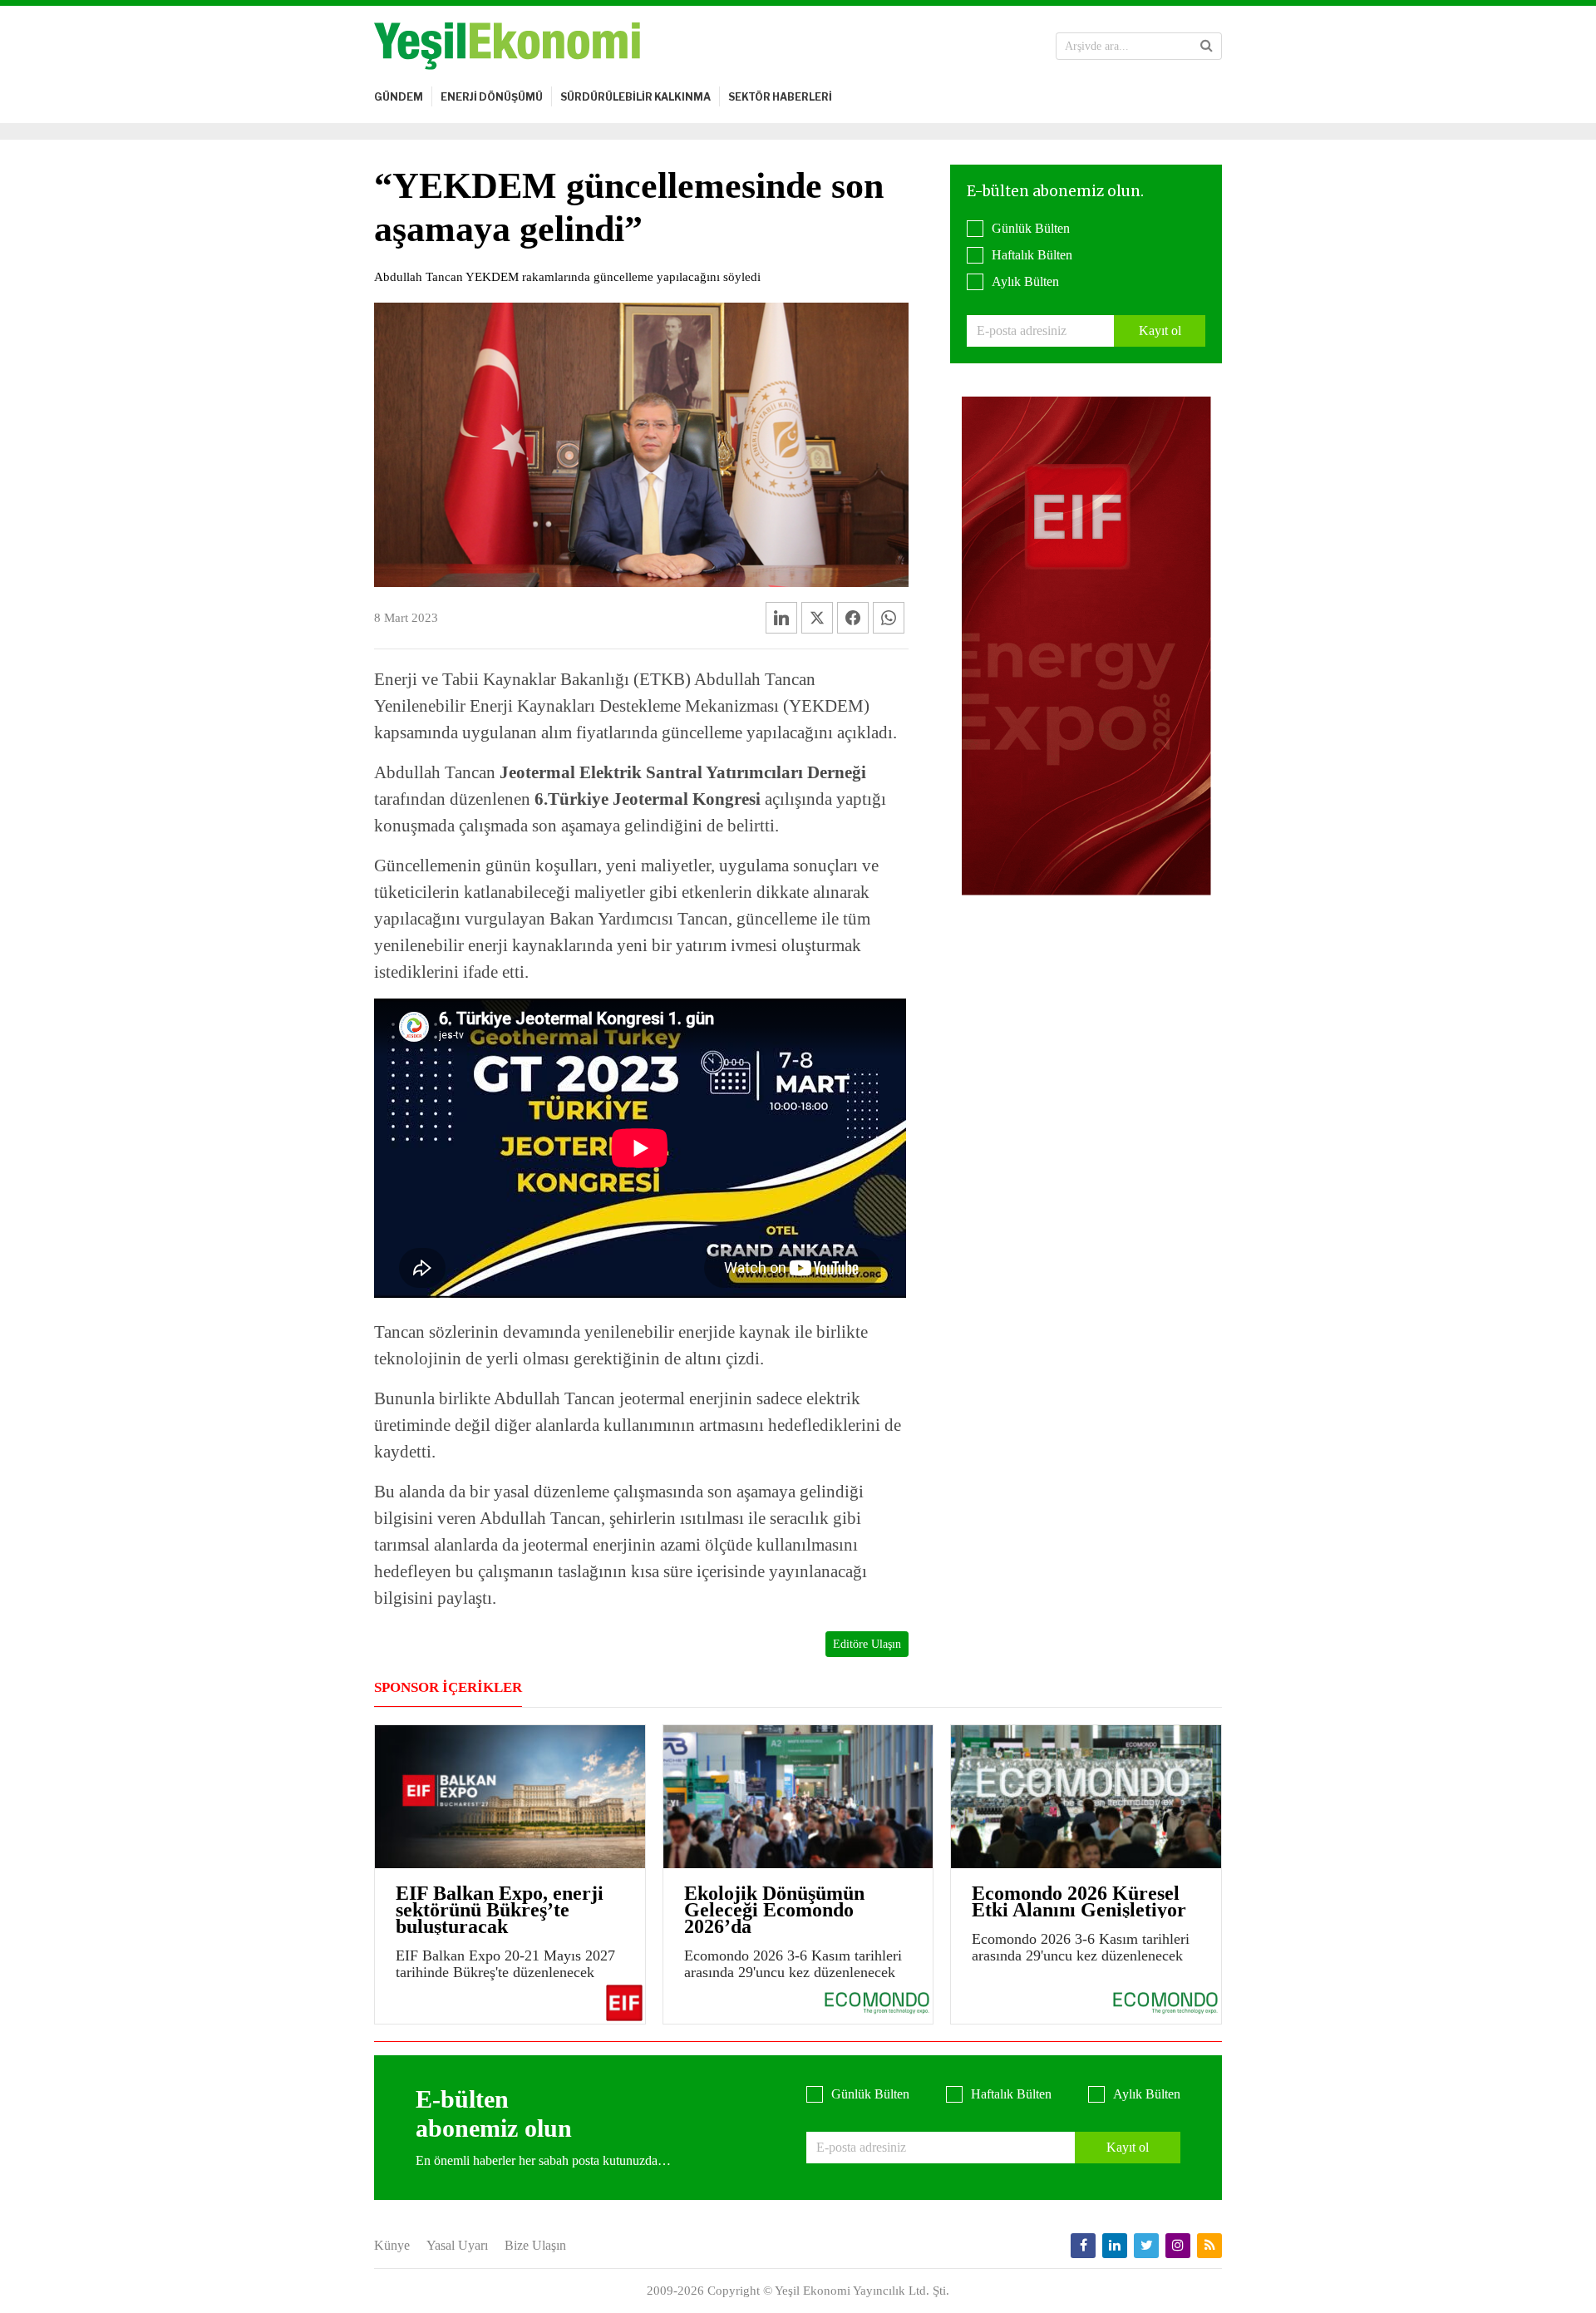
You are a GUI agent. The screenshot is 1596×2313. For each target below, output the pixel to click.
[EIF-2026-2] (1086, 645)
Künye (392, 2245)
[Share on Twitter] (817, 618)
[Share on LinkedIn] (781, 618)
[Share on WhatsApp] (889, 618)
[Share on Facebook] (853, 618)
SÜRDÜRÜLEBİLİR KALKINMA (635, 97)
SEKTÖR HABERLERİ (780, 97)
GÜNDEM (399, 97)
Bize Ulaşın (535, 2245)
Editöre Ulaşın (867, 1644)
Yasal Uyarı (457, 2245)
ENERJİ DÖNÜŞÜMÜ (492, 97)
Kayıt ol (1160, 330)
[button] (1207, 46)
